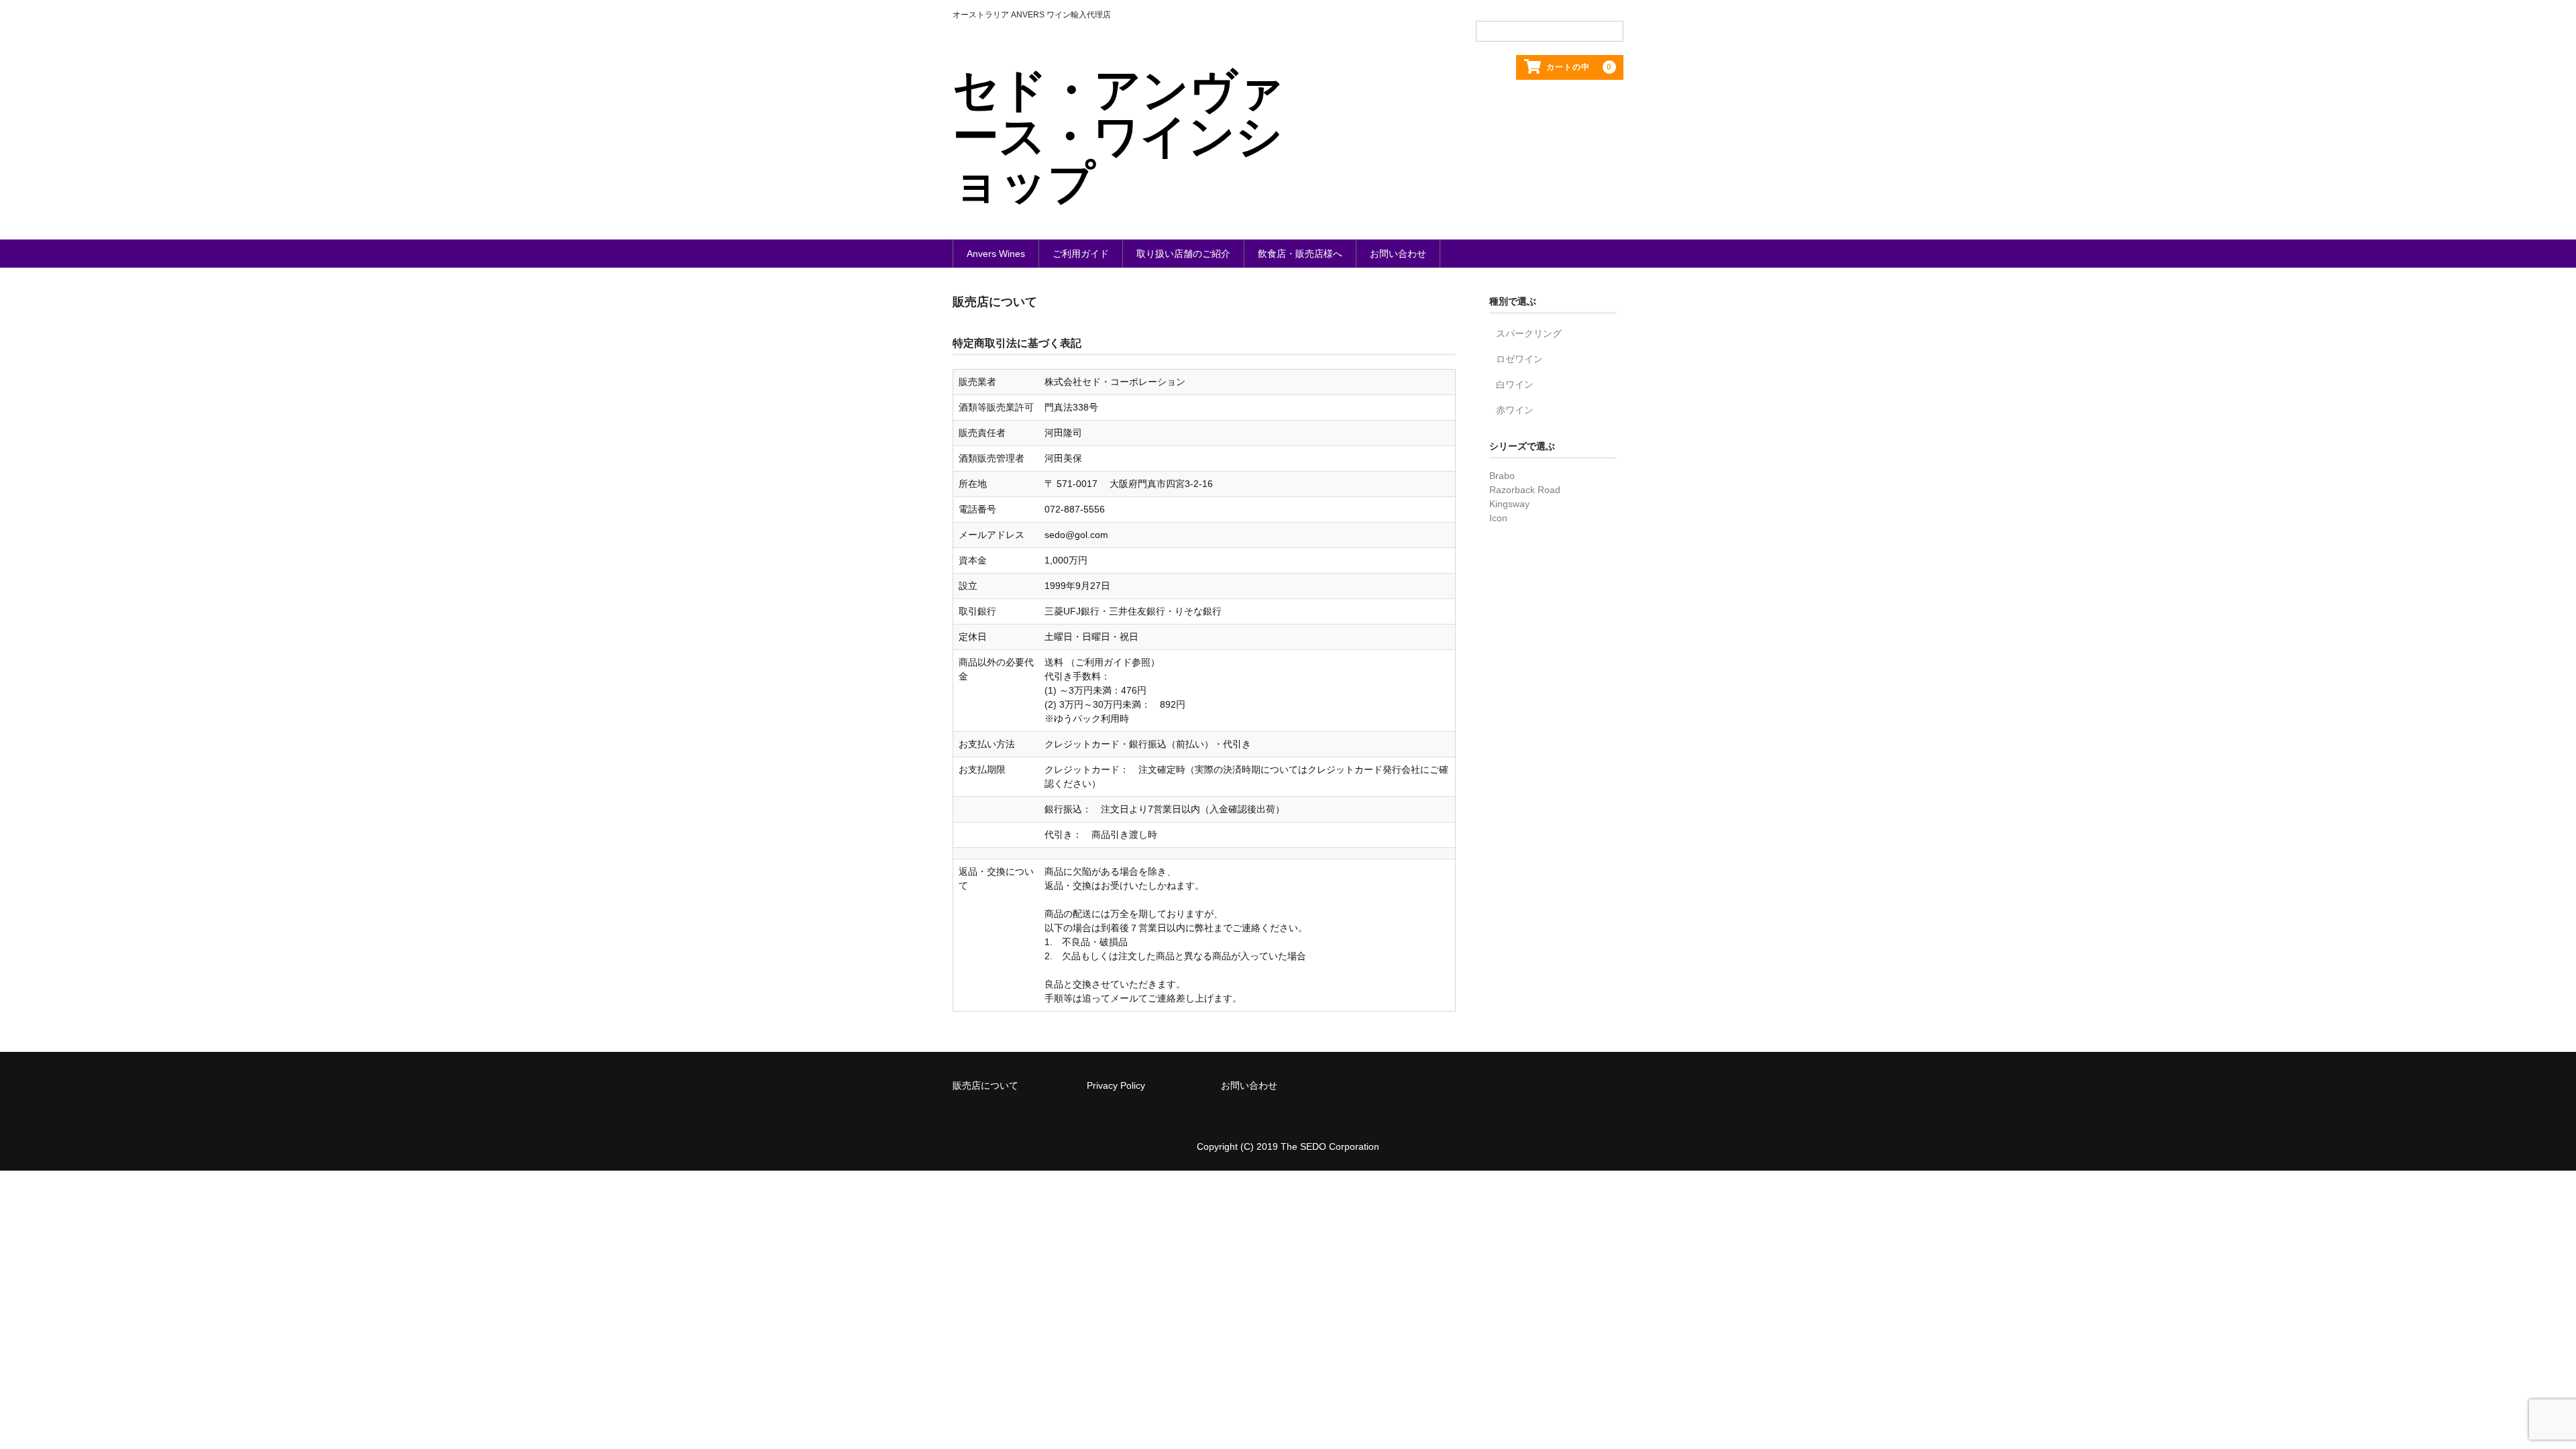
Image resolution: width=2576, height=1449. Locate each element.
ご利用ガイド (1081, 254)
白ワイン (1515, 384)
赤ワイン (1515, 410)
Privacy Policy (1116, 1085)
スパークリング (1529, 333)
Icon (1498, 518)
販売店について (985, 1085)
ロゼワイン (1519, 359)
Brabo (1502, 476)
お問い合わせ (1398, 254)
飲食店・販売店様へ (1300, 254)
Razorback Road (1525, 490)
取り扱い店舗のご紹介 (1183, 254)
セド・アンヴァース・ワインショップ (1119, 136)
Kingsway (1509, 504)
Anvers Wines (996, 254)
